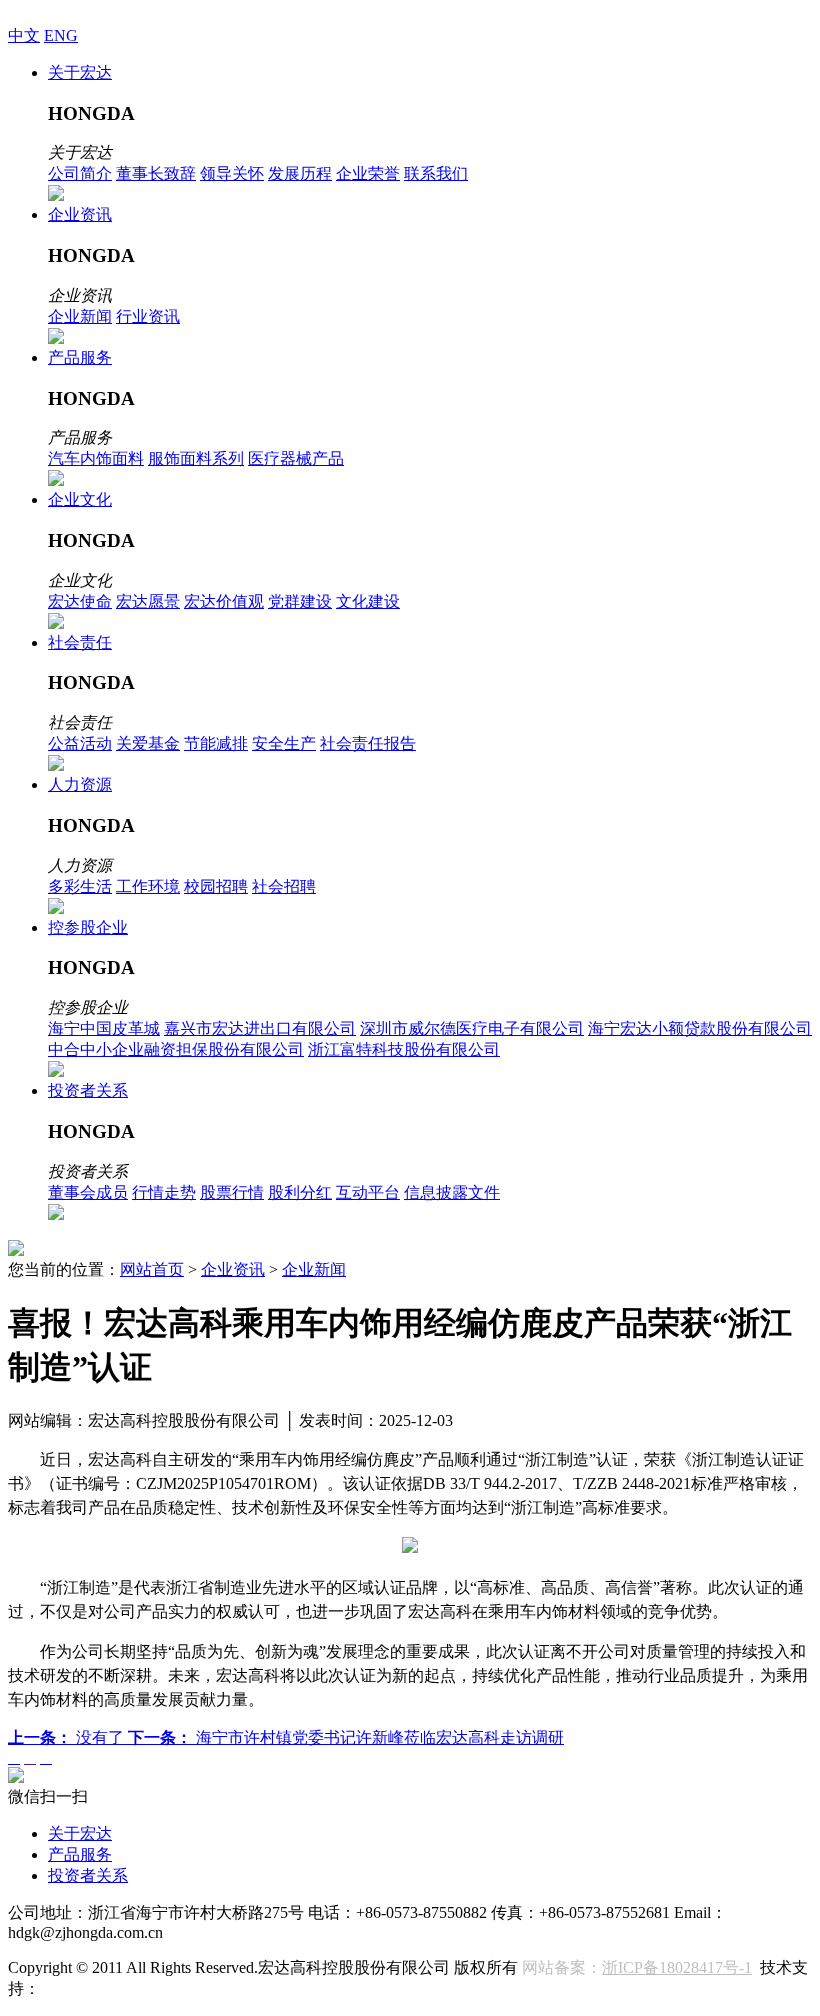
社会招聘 (284, 886)
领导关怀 (232, 173)
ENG (61, 35)
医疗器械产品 (296, 458)
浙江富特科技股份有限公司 (404, 1049)
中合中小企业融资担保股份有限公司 (176, 1049)
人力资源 (80, 784)
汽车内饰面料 (96, 458)
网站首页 (152, 1269)
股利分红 (300, 1192)
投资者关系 (88, 1090)
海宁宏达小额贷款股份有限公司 (700, 1028)
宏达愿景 (148, 601)
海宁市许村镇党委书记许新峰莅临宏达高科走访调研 (346, 1737)
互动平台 (368, 1192)
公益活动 (80, 743)
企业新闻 (80, 316)
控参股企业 (88, 927)
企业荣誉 (368, 173)
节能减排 (216, 743)
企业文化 (80, 499)
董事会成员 (88, 1192)
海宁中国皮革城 (104, 1028)
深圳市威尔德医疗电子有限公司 (472, 1028)
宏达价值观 (224, 601)
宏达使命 (80, 601)
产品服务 (80, 357)
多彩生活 (80, 886)
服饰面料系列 (196, 458)
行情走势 (164, 1192)
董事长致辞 (156, 173)
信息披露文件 (452, 1192)
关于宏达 (80, 72)
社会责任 (80, 642)
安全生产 (284, 743)
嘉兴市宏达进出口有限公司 (260, 1028)
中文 (24, 35)
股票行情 (232, 1192)
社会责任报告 (368, 743)
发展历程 (300, 173)
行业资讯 (148, 316)
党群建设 (300, 601)
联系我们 (436, 173)
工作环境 (148, 886)
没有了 (68, 1737)
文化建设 (368, 601)
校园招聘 (216, 886)
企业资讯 (80, 214)
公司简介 (80, 173)
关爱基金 (148, 743)
